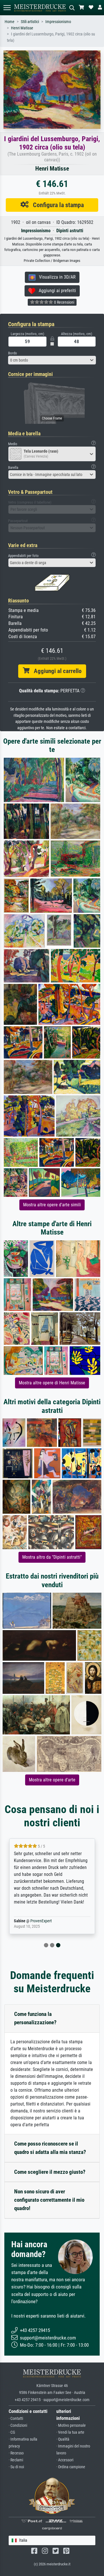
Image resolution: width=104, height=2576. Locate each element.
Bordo (13, 353)
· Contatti (16, 2419)
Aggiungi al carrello (55, 671)
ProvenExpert (41, 1921)
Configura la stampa (56, 205)
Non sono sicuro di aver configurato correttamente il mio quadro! (49, 2200)
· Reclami (16, 2460)
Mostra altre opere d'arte (52, 1780)
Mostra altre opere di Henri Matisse (52, 1383)
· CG (12, 2432)
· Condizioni (18, 2425)
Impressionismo (58, 22)
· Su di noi (16, 2467)
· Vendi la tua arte (70, 2432)
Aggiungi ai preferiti (56, 291)
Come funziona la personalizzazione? (35, 2018)
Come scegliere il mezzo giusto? (50, 2172)
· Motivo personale (71, 2425)
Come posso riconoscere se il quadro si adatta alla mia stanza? (50, 2148)
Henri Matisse (22, 28)
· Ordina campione (71, 2467)
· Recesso (16, 2453)
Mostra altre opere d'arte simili (52, 1205)
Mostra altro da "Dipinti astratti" (52, 1557)
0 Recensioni (64, 302)
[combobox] (52, 360)
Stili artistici (30, 22)
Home (10, 22)
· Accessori (65, 2460)
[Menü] (7, 8)
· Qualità (63, 2439)
